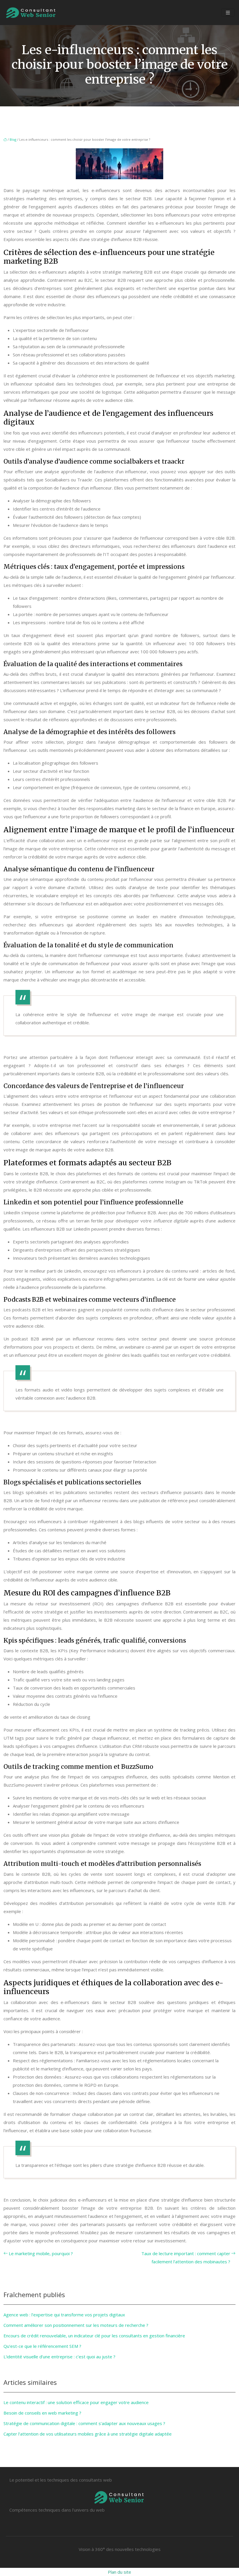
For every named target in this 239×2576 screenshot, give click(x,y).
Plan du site (119, 2572)
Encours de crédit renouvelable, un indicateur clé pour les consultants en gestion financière (94, 2336)
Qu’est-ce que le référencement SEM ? (42, 2346)
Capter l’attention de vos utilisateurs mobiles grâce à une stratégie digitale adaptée (88, 2434)
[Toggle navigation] (228, 13)
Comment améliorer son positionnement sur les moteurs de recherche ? (76, 2325)
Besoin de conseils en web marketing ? (42, 2413)
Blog (13, 139)
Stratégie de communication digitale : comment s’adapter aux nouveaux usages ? (84, 2423)
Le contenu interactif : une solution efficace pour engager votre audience (76, 2402)
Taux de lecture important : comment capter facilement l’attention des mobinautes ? (186, 2257)
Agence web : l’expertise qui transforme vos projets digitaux (64, 2315)
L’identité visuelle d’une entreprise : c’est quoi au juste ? (59, 2357)
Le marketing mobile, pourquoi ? (41, 2253)
